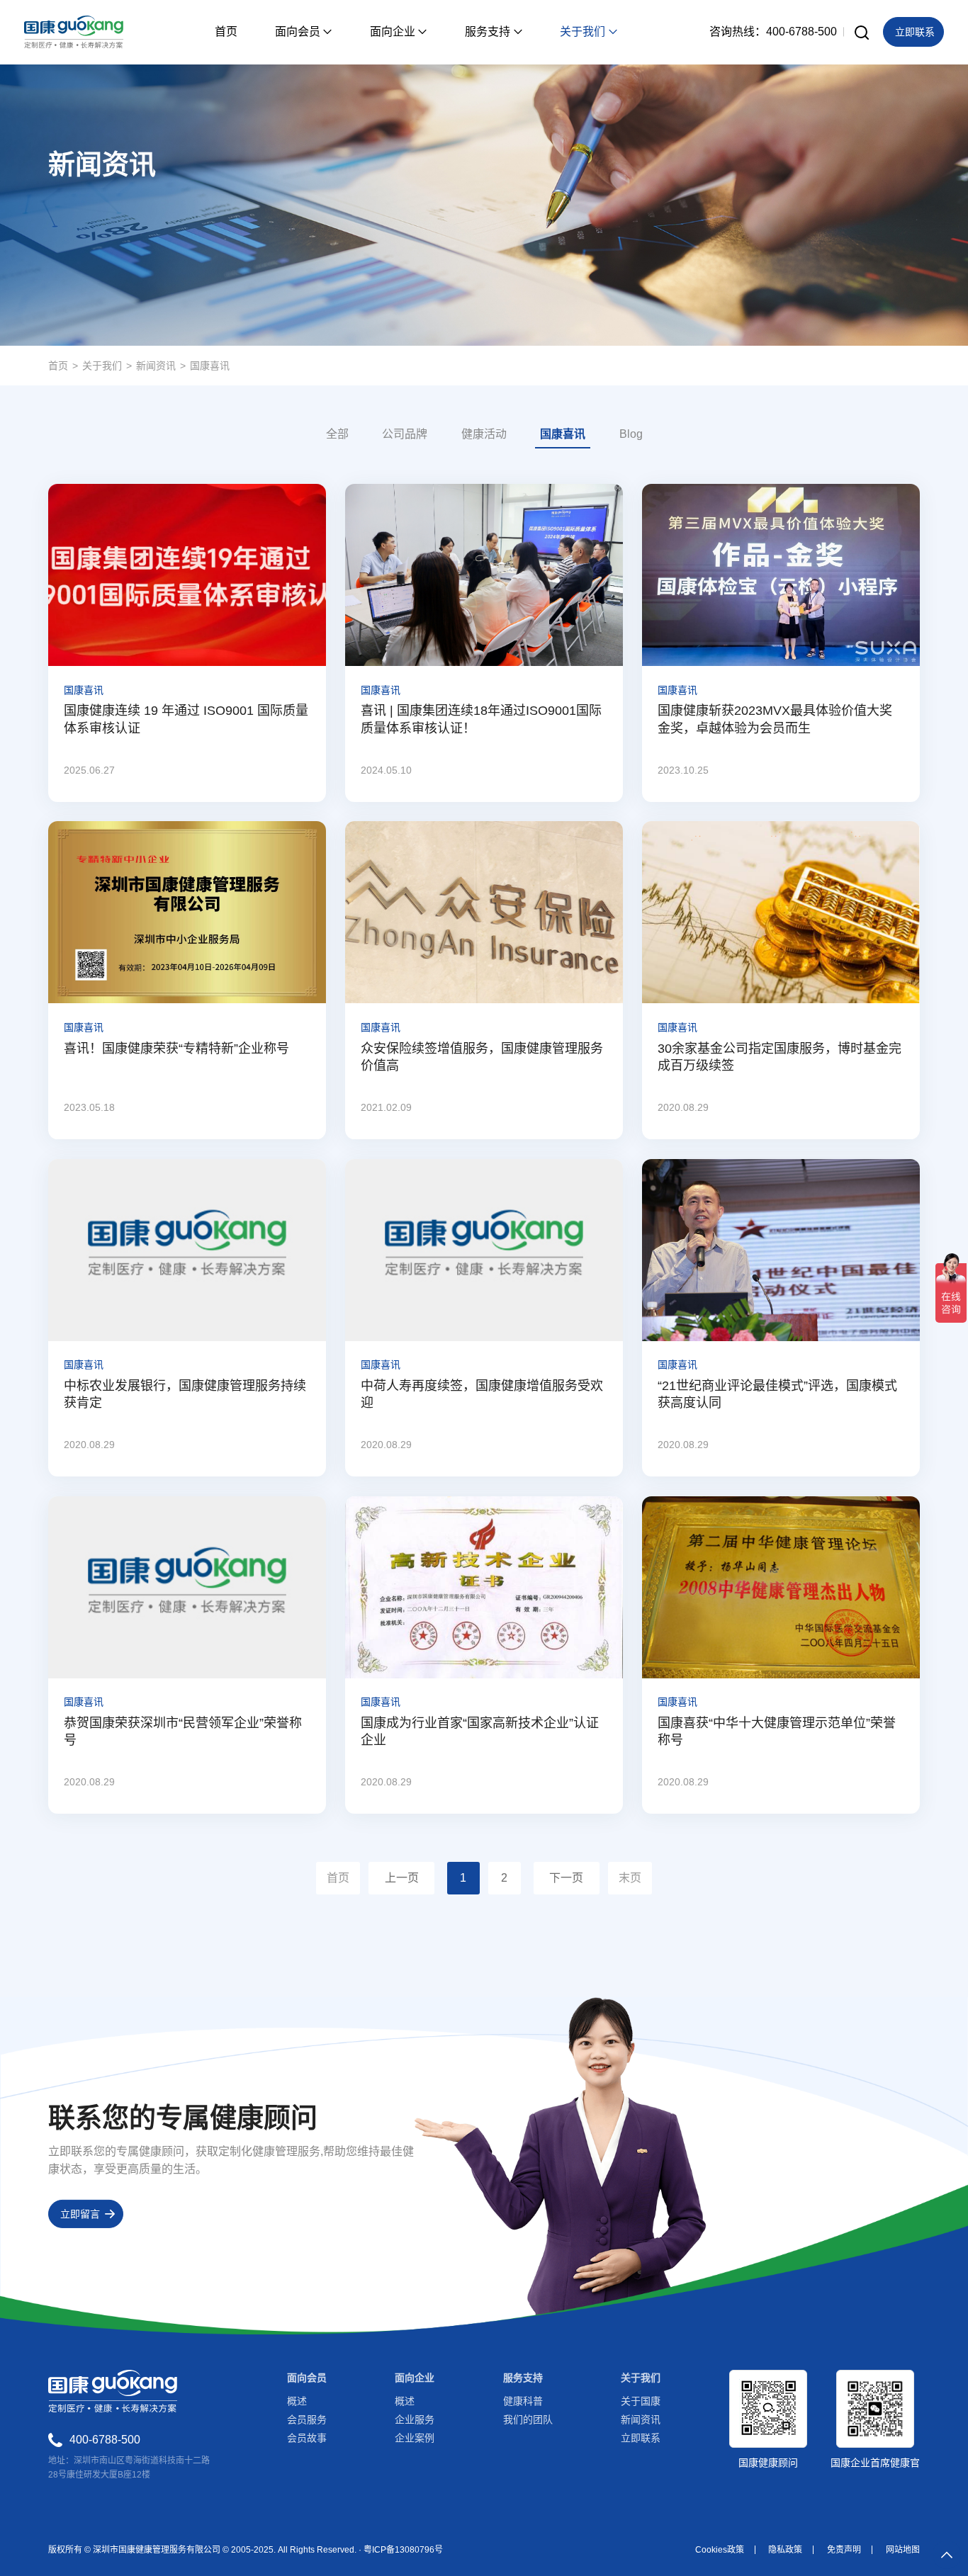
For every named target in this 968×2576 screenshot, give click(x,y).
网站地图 (903, 2550)
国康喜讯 (210, 366)
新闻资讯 (156, 366)
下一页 (566, 1878)
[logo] (73, 32)
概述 (297, 2401)
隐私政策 (785, 2550)
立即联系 (641, 2438)
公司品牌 (405, 434)
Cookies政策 (720, 2550)
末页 (630, 1878)
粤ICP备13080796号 (403, 2550)
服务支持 (523, 2378)
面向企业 (415, 2378)
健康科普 (523, 2401)
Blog (631, 434)
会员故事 (307, 2438)
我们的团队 (528, 2419)
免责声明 (844, 2550)
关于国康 (641, 2401)
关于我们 (102, 366)
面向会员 (307, 2378)
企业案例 (415, 2438)
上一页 (402, 1878)
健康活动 (484, 434)
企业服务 (415, 2419)
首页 (58, 366)
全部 (337, 434)
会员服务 (307, 2419)
